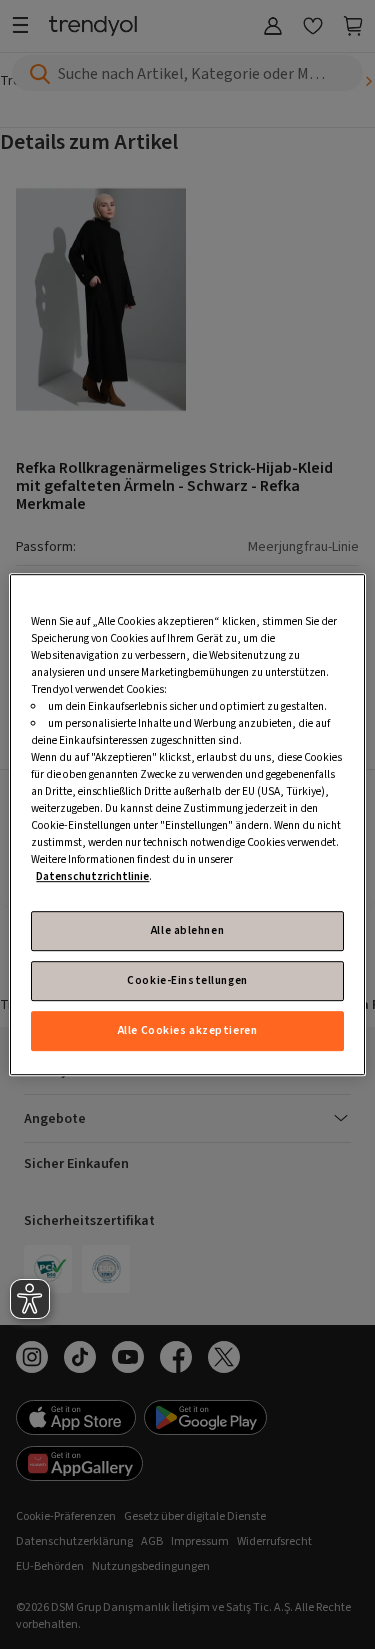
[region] (187, 825)
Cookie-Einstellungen (187, 980)
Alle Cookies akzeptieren (188, 1030)
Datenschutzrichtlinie (92, 877)
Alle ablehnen (187, 930)
